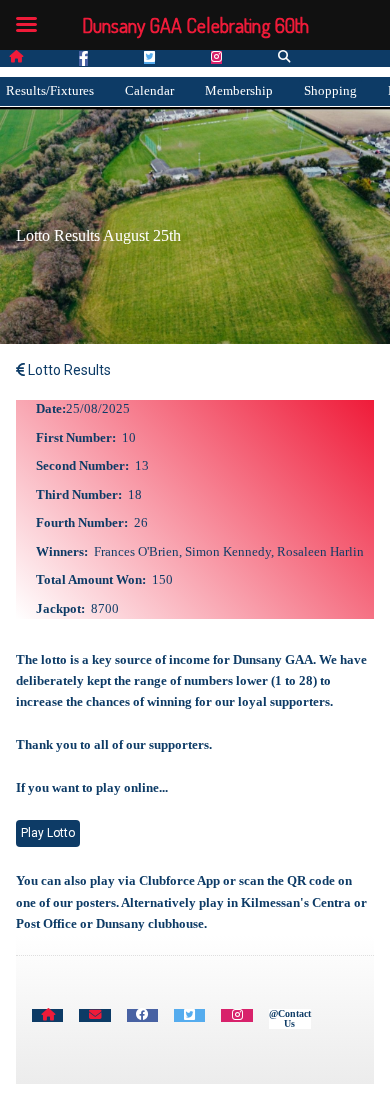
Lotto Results (68, 370)
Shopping (330, 91)
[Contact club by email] (94, 1015)
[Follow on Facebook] (83, 58)
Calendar (149, 91)
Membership (239, 91)
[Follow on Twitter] (149, 57)
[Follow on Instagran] (236, 1015)
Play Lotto (48, 833)
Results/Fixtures (50, 91)
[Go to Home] (47, 1015)
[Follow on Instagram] (216, 57)
